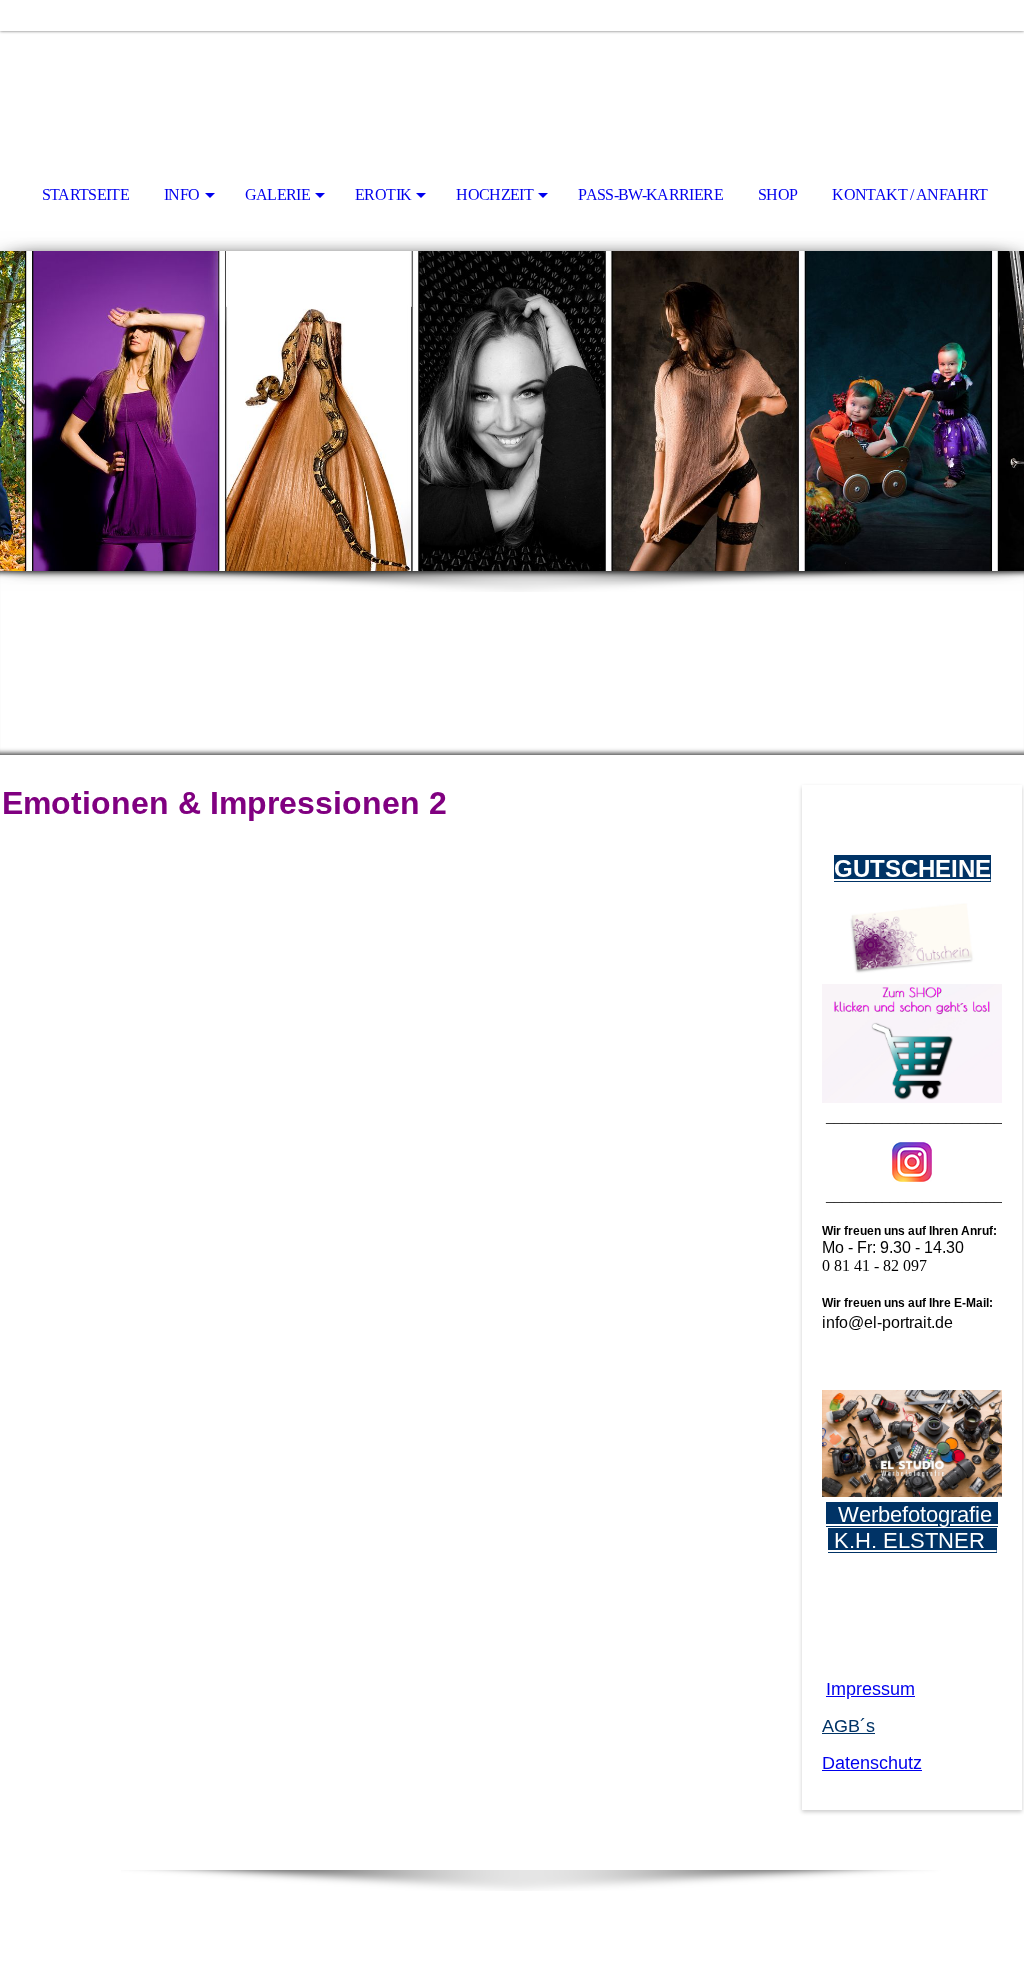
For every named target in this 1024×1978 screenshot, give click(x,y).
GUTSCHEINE (912, 868)
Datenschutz (872, 1763)
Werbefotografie (912, 1514)
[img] (512, 86)
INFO (181, 194)
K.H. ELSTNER (912, 1540)
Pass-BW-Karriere (650, 194)
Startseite (86, 194)
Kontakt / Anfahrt (909, 194)
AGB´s (848, 1726)
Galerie (278, 194)
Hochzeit (494, 194)
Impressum (870, 1689)
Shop (777, 194)
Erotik (383, 194)
